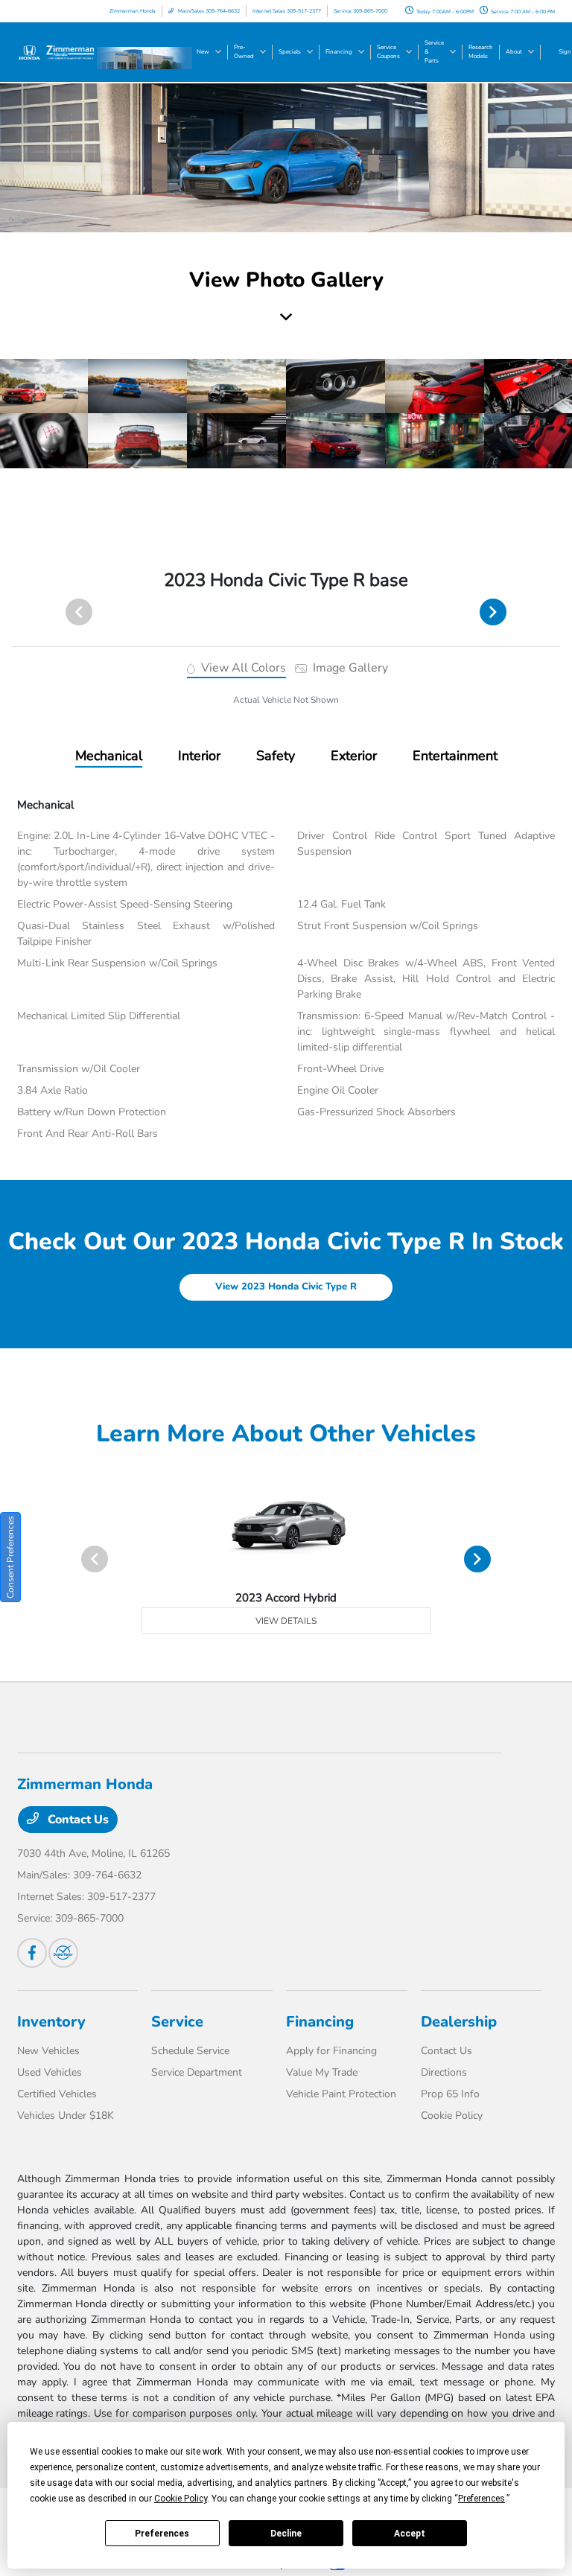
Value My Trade (322, 2072)
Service (177, 2022)
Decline (286, 2534)
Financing (320, 2022)
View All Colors (242, 668)
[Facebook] (32, 1953)
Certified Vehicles (57, 2094)
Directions (444, 2072)
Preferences (162, 2534)
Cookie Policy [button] (181, 2499)
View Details (286, 1621)
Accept (410, 2534)
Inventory (51, 2022)
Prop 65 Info (450, 2094)
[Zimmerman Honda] (57, 51)
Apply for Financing (331, 2051)
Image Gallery (349, 668)
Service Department (197, 2072)
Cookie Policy (452, 2116)
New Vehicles (48, 2051)
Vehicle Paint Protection (341, 2094)
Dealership (459, 2022)
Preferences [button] (482, 2499)
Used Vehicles (50, 2072)
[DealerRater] (63, 1953)
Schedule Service (190, 2051)
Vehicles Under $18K (66, 2116)
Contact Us (77, 1820)
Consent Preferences (10, 1557)
